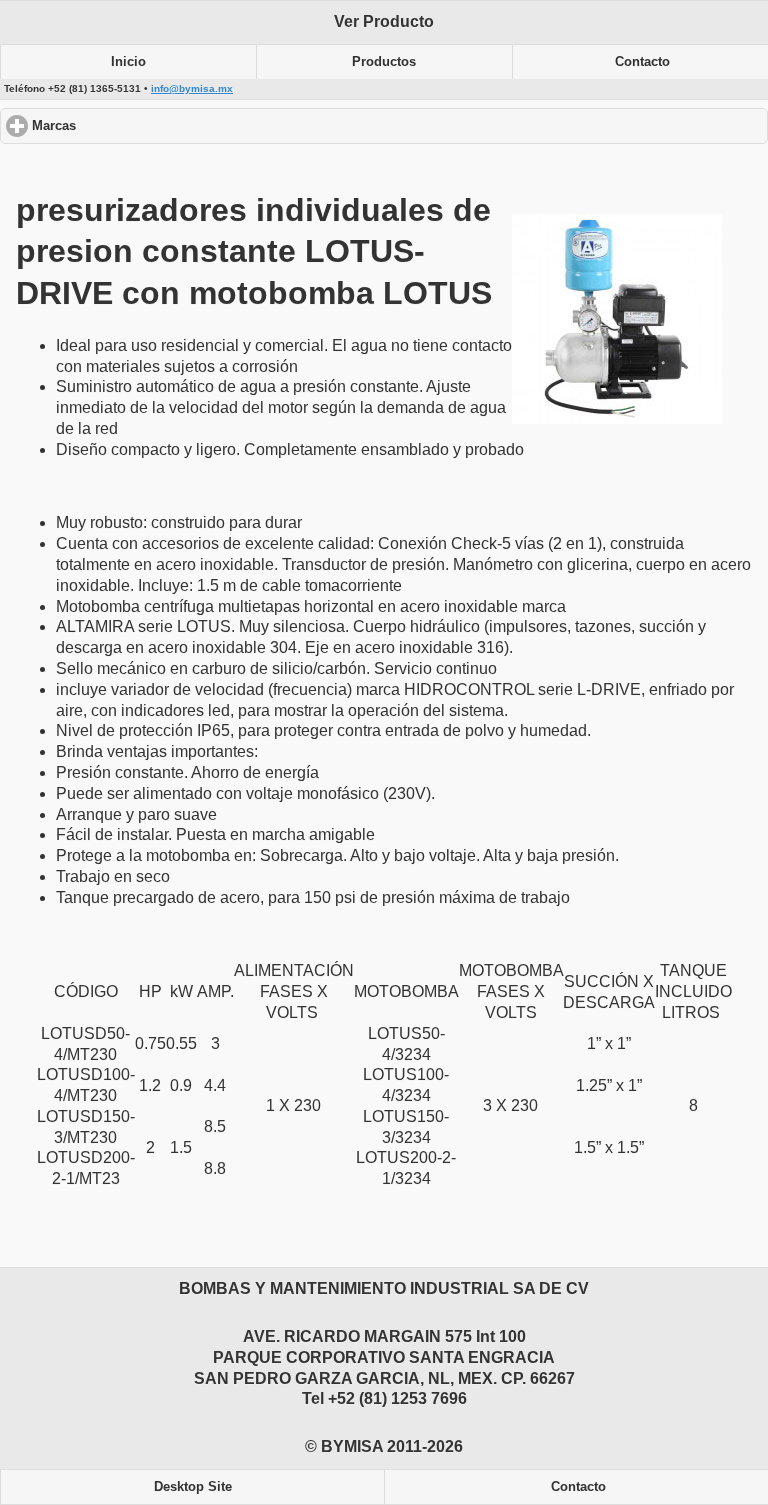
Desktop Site (193, 1487)
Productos (384, 62)
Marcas (129, 126)
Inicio (128, 62)
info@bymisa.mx (192, 88)
